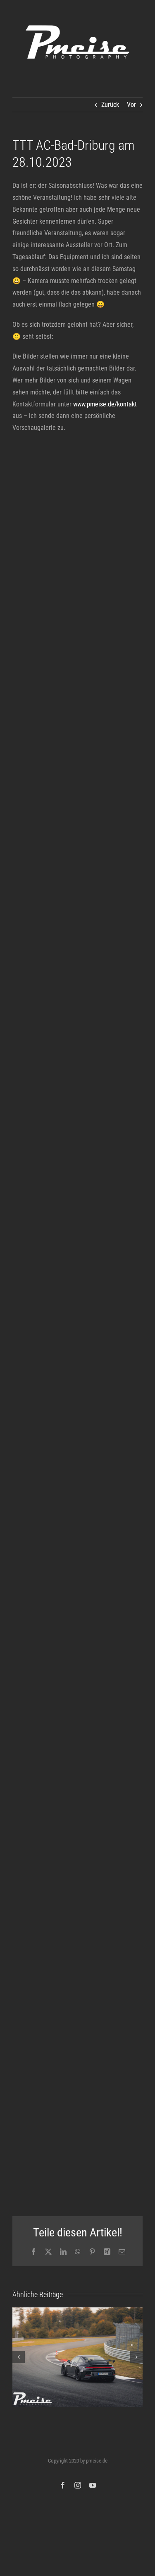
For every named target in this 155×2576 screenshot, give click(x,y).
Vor (131, 105)
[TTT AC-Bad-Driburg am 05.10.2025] (77, 2357)
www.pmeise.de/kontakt (105, 404)
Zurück (110, 105)
